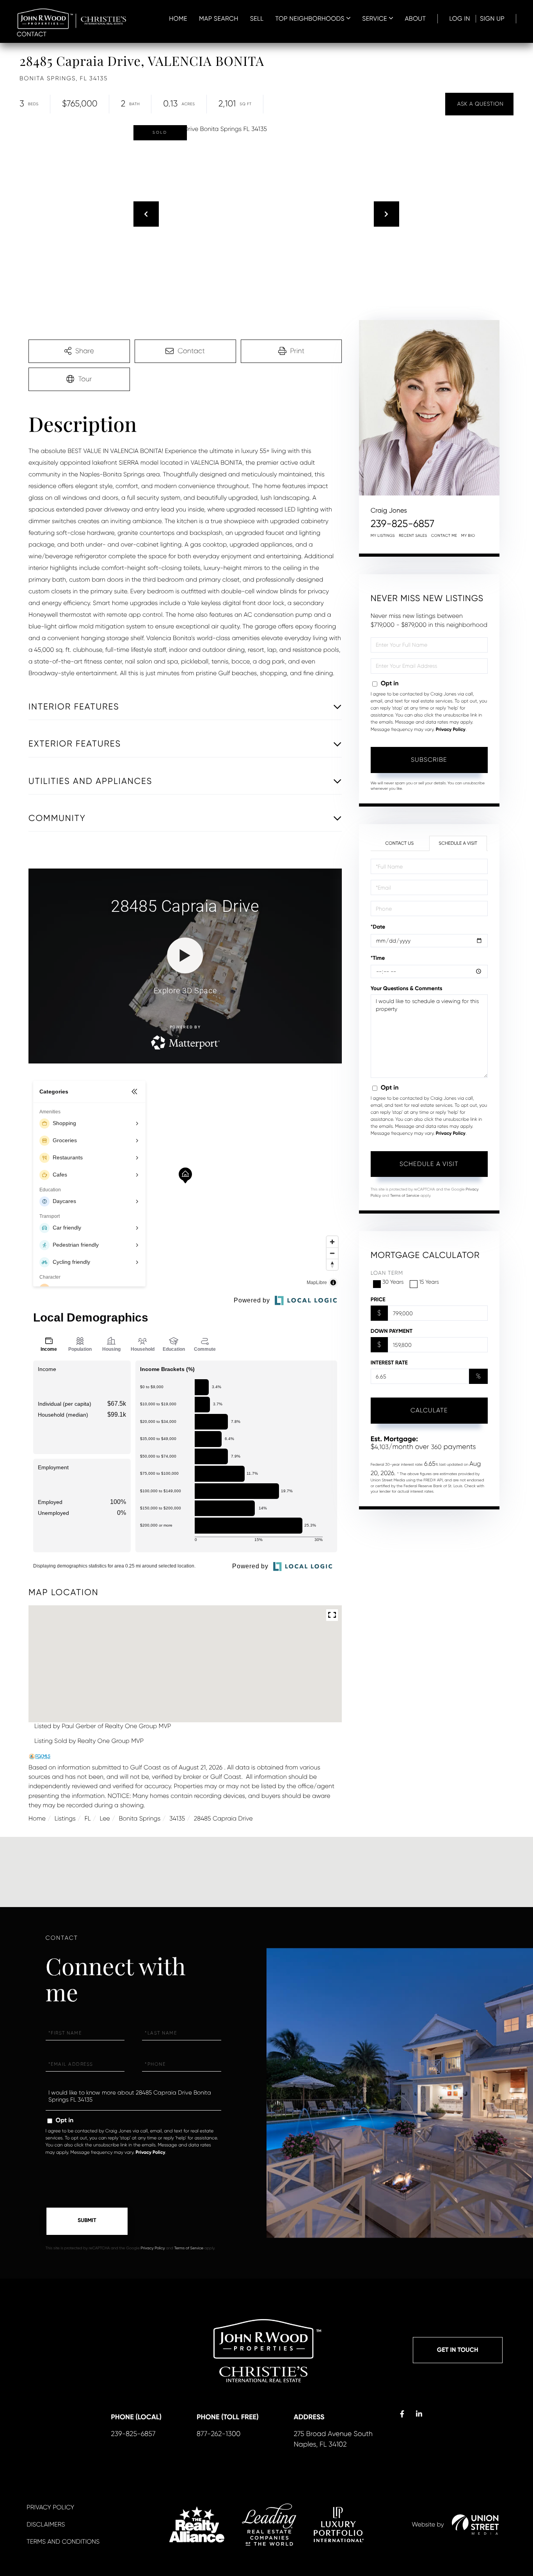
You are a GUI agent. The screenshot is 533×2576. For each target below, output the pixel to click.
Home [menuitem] (178, 19)
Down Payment (392, 1331)
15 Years (429, 1282)
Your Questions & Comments (407, 988)
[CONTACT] (479, 104)
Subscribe (429, 760)
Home (37, 1818)
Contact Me (444, 536)
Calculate (429, 1410)
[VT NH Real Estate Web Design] (475, 2525)
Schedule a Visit (458, 843)
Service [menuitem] (375, 19)
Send (87, 2221)
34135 (177, 1818)
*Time (378, 958)
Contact (32, 34)
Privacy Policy (451, 730)
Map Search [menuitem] (219, 19)
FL (88, 1818)
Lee (105, 1818)
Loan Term (387, 1273)
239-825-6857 (403, 524)
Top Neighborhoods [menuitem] (310, 19)
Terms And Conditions (63, 2541)
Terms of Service (405, 1196)
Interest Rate (389, 1363)
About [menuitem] (415, 19)
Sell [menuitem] (257, 19)
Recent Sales (413, 536)
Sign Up (492, 19)
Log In (460, 19)
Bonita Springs (139, 1818)
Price (378, 1299)
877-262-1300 (219, 2434)
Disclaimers (46, 2524)
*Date (378, 927)
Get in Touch (458, 2350)
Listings (65, 1818)
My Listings (383, 536)
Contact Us (399, 843)
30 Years (393, 1282)
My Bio (468, 536)
